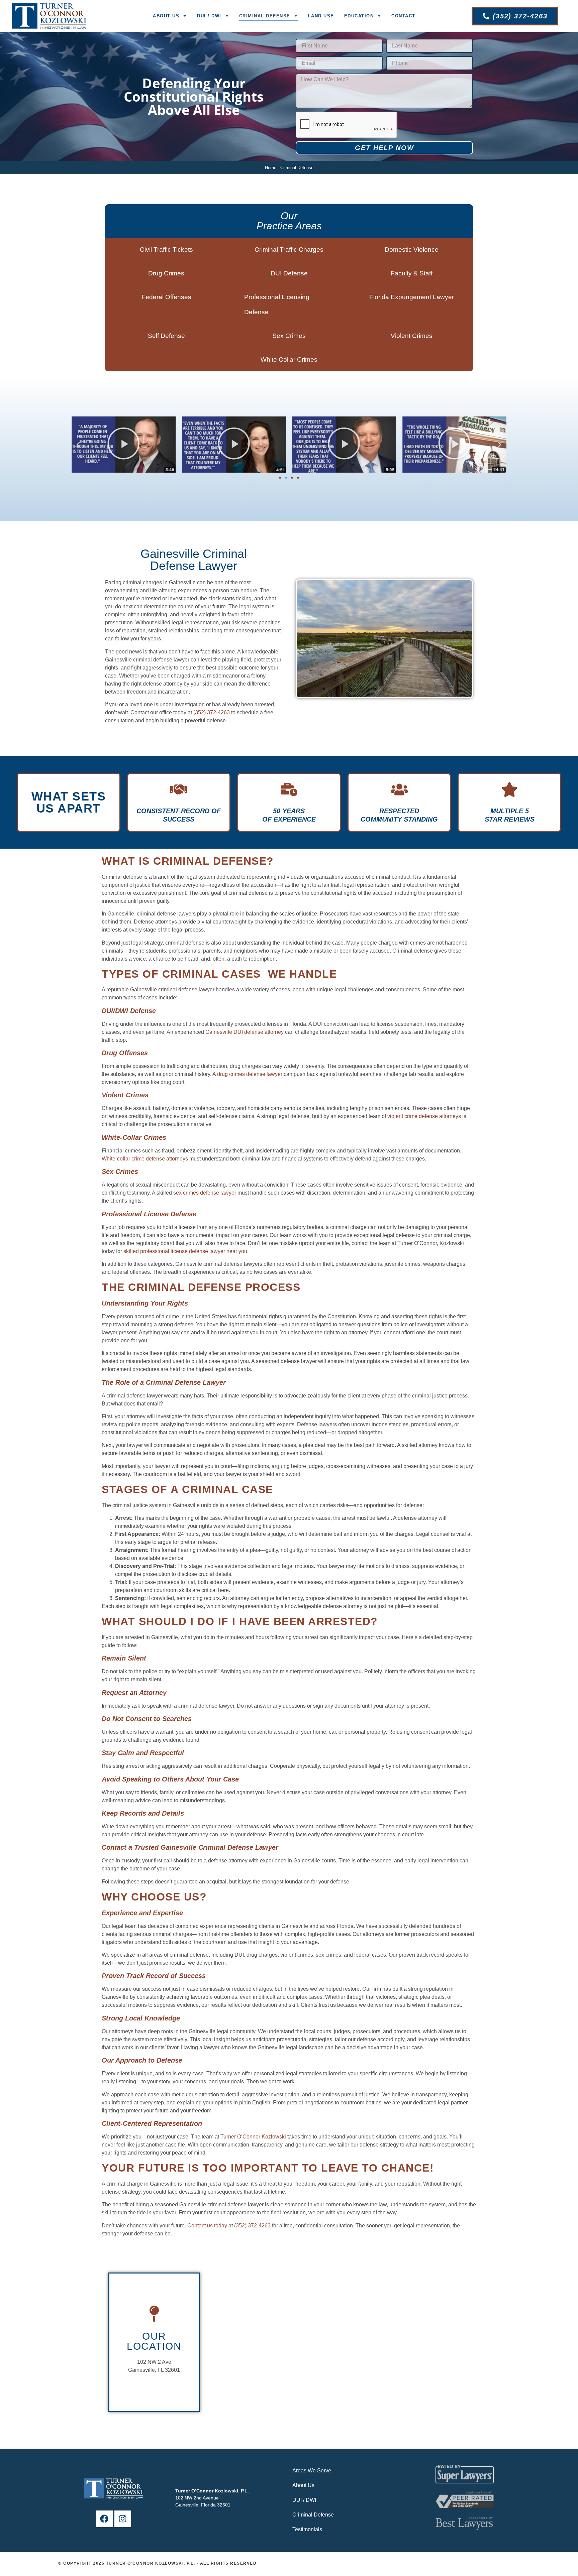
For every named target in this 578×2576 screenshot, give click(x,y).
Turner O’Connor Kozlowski (253, 2137)
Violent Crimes (412, 336)
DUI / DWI (209, 16)
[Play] (124, 445)
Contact (403, 16)
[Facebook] (104, 2519)
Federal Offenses (166, 297)
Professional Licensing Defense (277, 304)
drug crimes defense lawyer (250, 1074)
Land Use (321, 16)
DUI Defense (289, 273)
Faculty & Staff (412, 273)
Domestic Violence (412, 250)
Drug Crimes (166, 273)
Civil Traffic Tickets (166, 250)
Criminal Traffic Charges (289, 250)
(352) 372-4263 (212, 712)
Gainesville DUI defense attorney (245, 1032)
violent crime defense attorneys (424, 1116)
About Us (166, 16)
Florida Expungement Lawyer (412, 297)
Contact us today (207, 2226)
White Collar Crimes (289, 359)
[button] (78, 445)
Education (359, 16)
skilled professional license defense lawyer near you (185, 1251)
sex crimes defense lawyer (205, 1193)
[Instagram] (123, 2519)
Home (271, 168)
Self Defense (166, 336)
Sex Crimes (289, 336)
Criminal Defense (265, 16)
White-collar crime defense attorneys (145, 1159)
